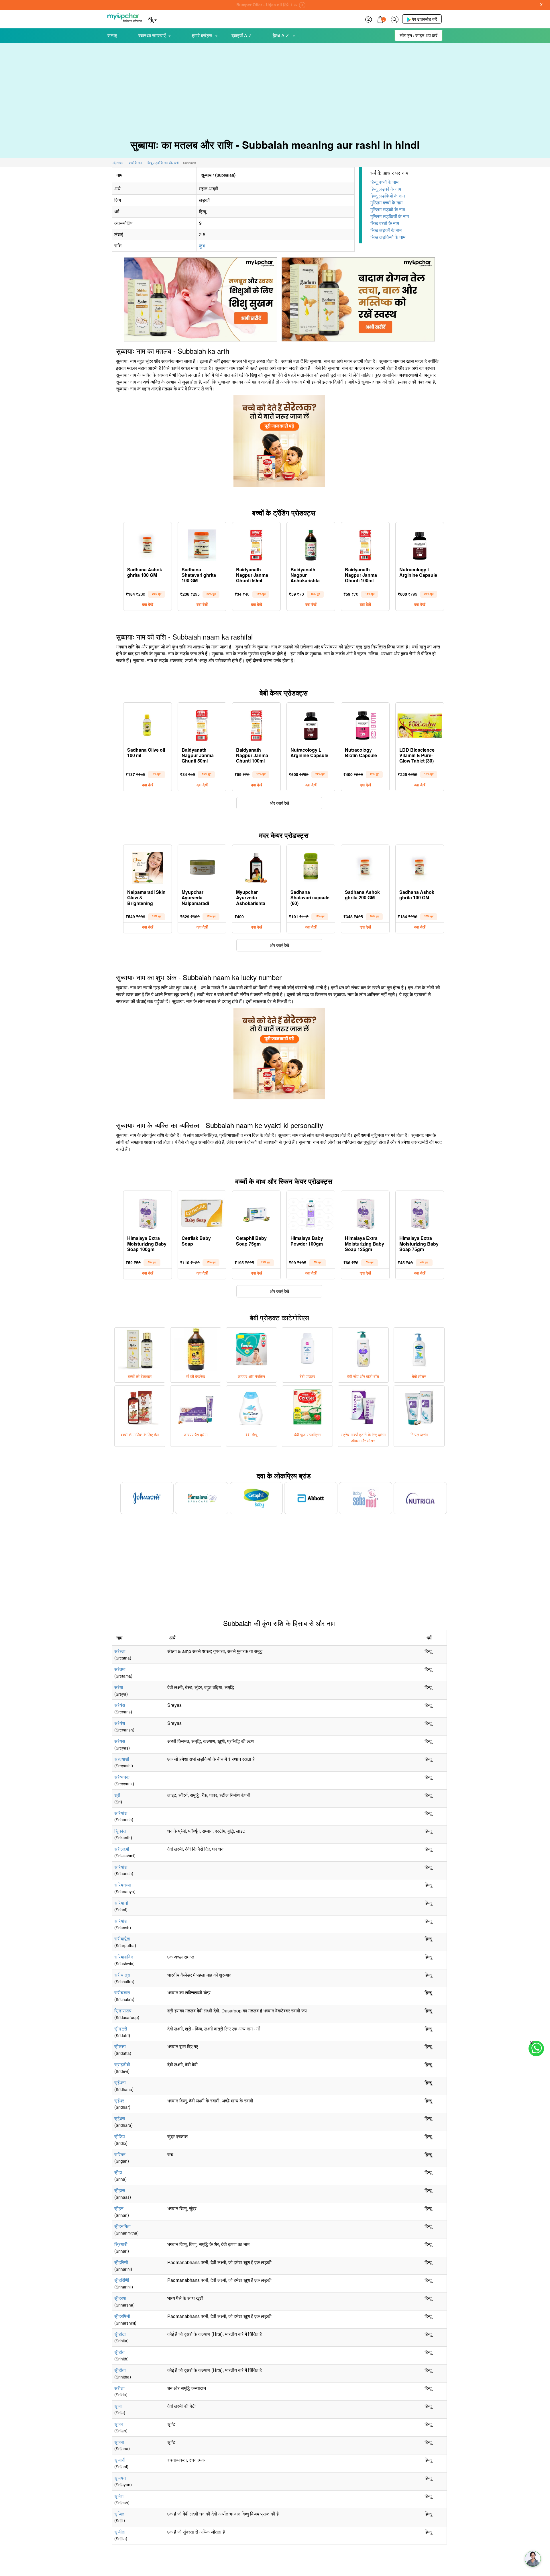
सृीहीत (119, 2352)
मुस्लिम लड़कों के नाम (388, 209)
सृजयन (120, 2478)
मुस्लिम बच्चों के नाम (386, 203)
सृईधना (120, 2083)
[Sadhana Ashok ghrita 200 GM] (365, 866)
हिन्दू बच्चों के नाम (384, 182)
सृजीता (120, 2532)
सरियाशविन (124, 1957)
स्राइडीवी (122, 2064)
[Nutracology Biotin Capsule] (365, 724)
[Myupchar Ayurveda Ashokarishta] (256, 866)
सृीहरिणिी (122, 2280)
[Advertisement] (275, 86)
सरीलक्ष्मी (122, 1849)
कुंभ (202, 246)
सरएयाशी (122, 1759)
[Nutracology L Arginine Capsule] (420, 544)
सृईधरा (120, 2118)
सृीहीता (120, 2370)
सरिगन (120, 2154)
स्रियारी (121, 2244)
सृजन (119, 2424)
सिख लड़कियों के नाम (388, 237)
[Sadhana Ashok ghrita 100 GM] (148, 544)
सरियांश (121, 1813)
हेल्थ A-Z (281, 35)
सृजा (118, 2406)
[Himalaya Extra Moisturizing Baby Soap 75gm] (420, 1212)
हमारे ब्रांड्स (202, 35)
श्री (117, 1795)
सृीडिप (120, 2136)
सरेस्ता (120, 1651)
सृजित (119, 2514)
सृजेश (119, 2496)
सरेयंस (120, 1705)
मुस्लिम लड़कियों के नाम (390, 216)
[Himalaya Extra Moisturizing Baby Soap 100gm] (148, 1212)
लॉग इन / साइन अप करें (419, 35)
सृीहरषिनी (122, 2316)
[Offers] (368, 19)
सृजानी (120, 2460)
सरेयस (120, 1741)
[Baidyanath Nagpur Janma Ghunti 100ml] (365, 544)
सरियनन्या (123, 1885)
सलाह (112, 35)
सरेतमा (120, 1669)
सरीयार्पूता (122, 1939)
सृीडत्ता (120, 2046)
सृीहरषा (120, 2298)
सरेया (119, 1687)
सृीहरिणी (121, 2262)
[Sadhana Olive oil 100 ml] (148, 724)
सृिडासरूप (123, 2011)
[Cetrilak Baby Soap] (202, 1212)
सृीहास (120, 2190)
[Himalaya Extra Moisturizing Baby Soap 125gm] (365, 1212)
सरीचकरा (122, 1992)
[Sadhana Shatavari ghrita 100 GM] (202, 544)
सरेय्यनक (122, 1777)
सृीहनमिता (122, 2226)
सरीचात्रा (122, 1975)
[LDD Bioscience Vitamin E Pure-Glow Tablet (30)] (420, 724)
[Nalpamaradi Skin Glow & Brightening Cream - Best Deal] (148, 866)
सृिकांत (120, 1831)
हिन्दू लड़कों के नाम (386, 189)
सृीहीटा (120, 2334)
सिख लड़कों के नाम (386, 230)
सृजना (119, 2442)
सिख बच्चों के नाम (385, 223)
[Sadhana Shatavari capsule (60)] (311, 866)
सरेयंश (120, 1723)
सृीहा (118, 2172)
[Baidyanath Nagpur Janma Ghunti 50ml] (256, 544)
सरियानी (121, 1903)
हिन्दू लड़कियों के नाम (388, 196)
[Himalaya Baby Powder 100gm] (311, 1212)
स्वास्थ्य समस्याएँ (152, 35)
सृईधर (119, 2101)
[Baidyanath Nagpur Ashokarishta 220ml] (311, 544)
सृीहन (119, 2208)
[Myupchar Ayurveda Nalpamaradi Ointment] (202, 866)
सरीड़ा (119, 2388)
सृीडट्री (121, 2029)
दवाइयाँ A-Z (241, 35)
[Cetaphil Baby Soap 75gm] (256, 1212)
